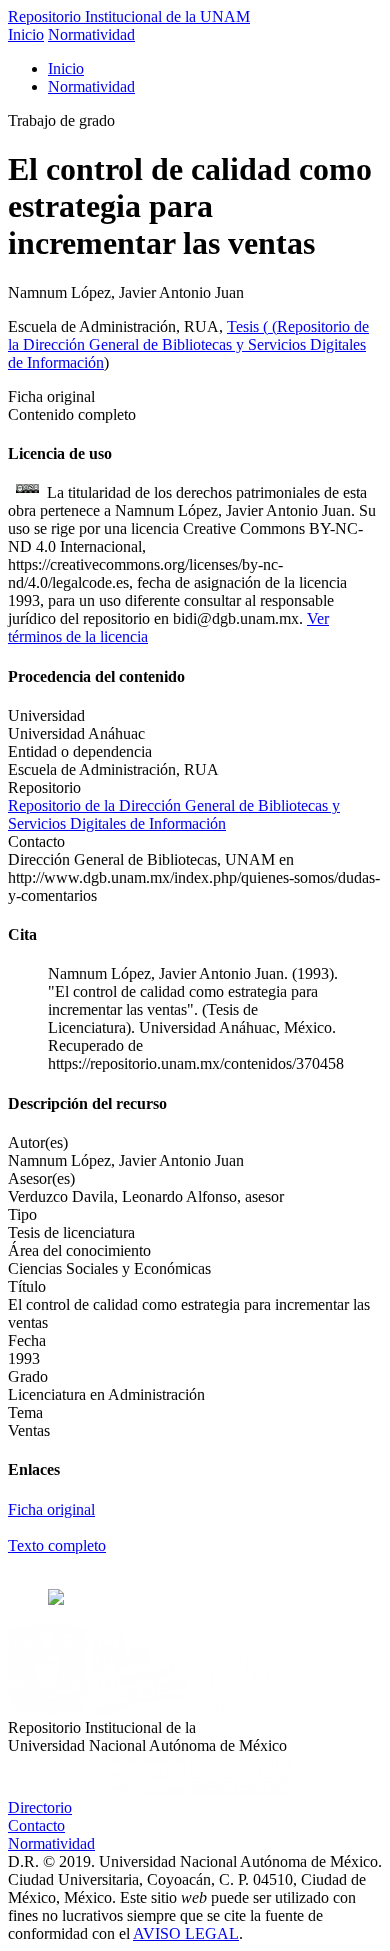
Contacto (36, 1825)
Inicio (26, 34)
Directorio (40, 1807)
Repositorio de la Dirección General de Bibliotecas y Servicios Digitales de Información (188, 344)
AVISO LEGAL (186, 1933)
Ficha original (51, 1509)
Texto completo (57, 1545)
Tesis (245, 326)
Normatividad (91, 34)
